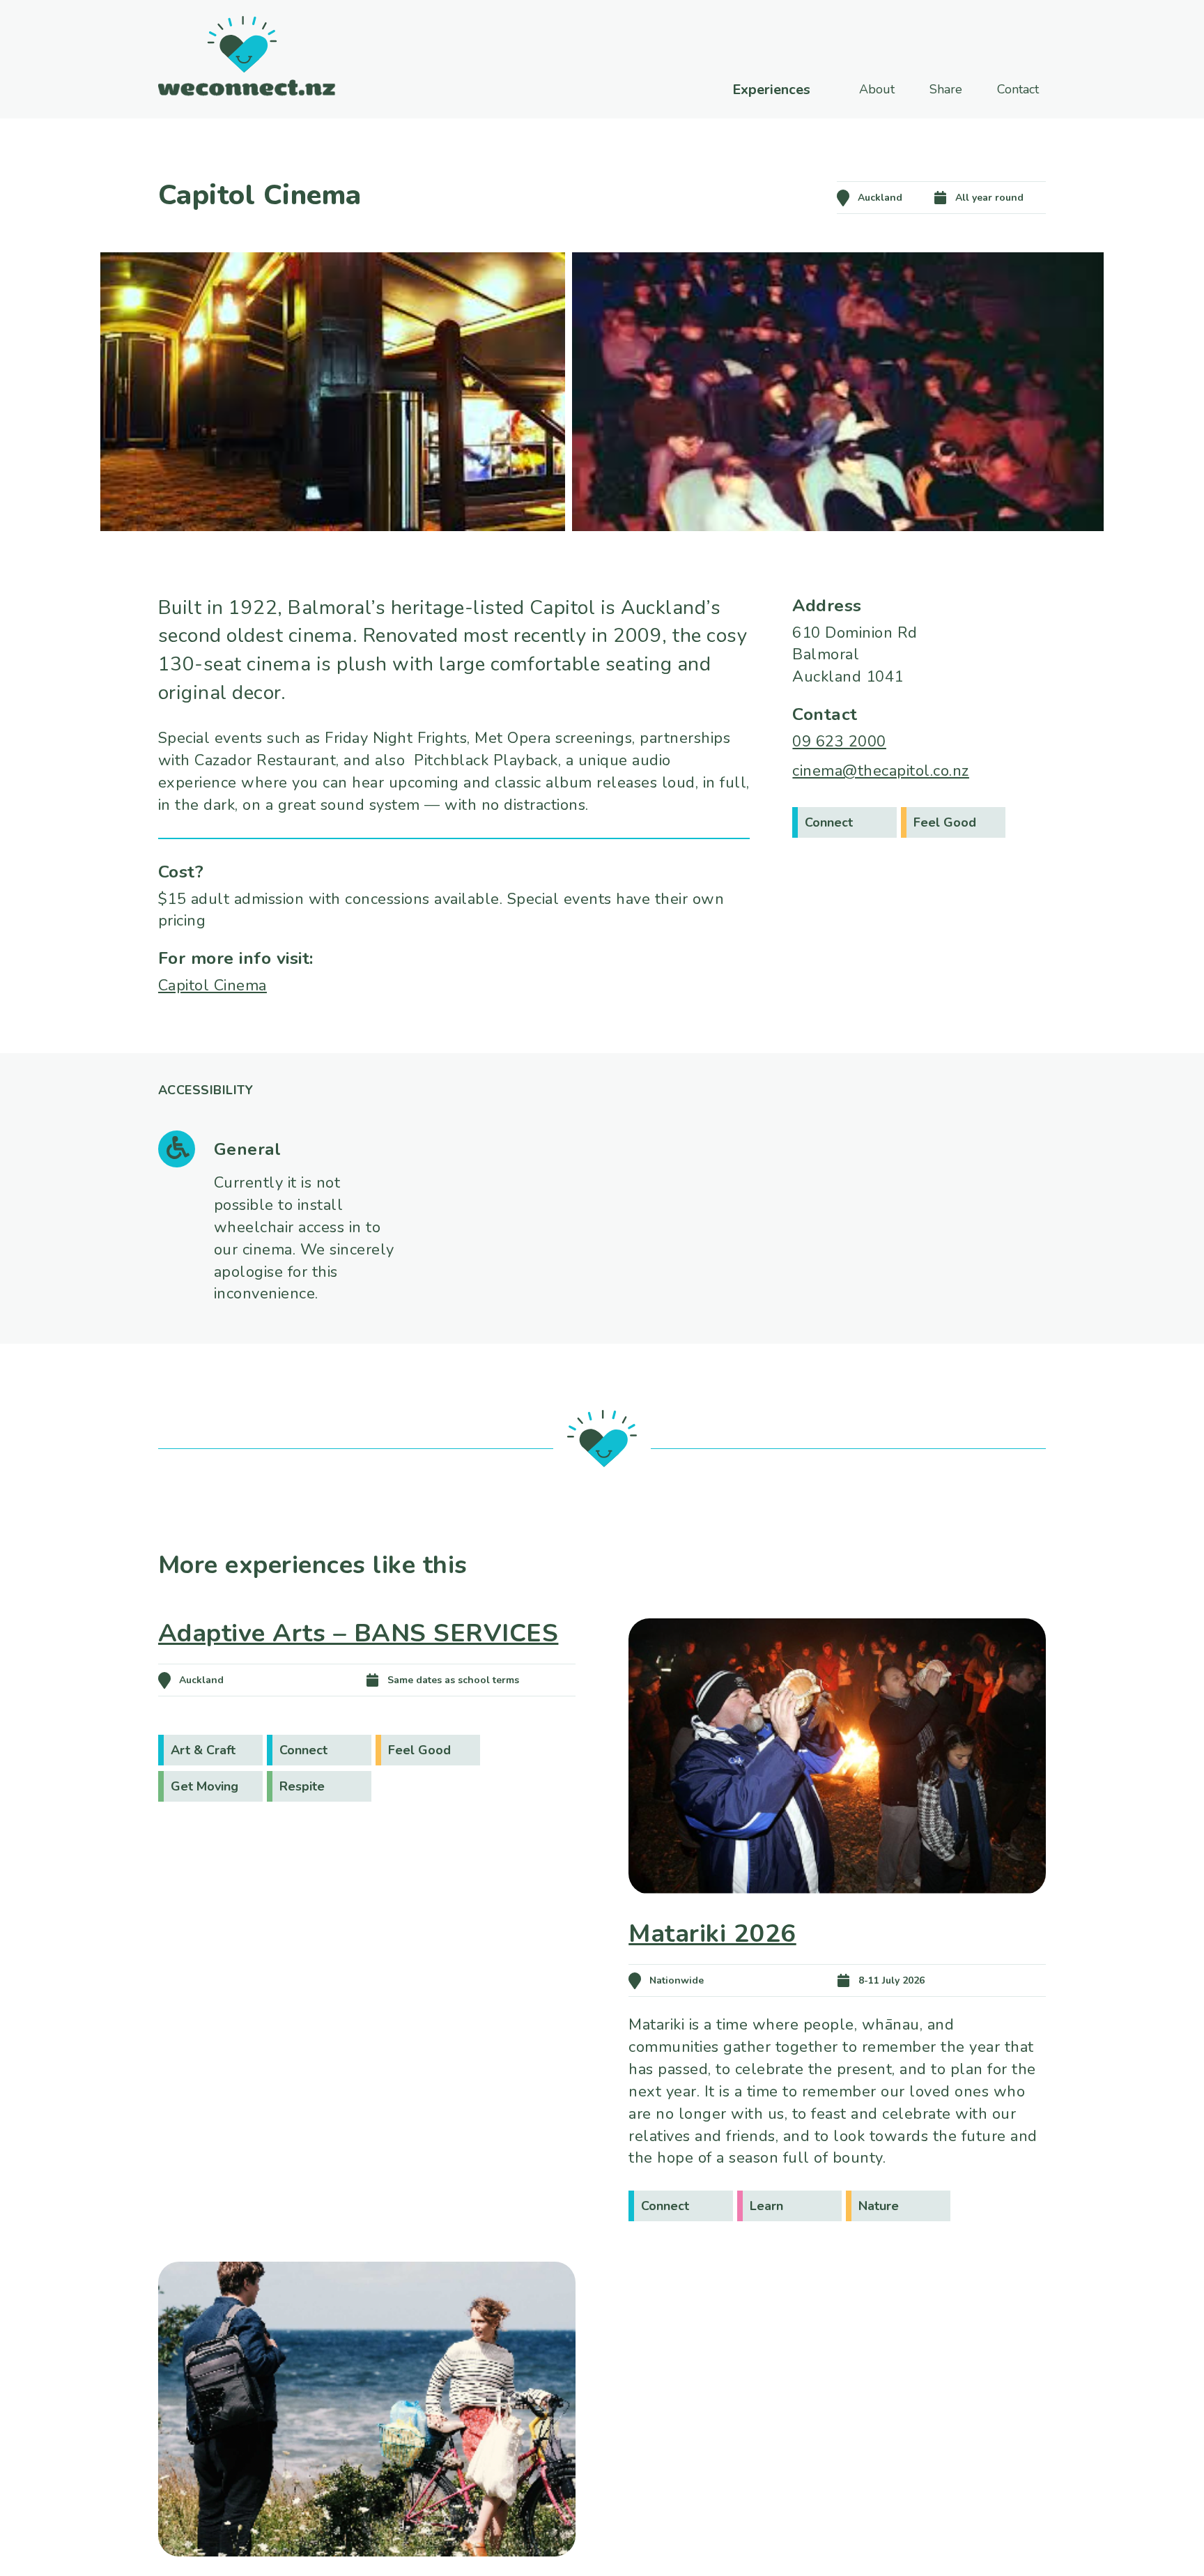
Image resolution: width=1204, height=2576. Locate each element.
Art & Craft (203, 1750)
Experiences (771, 90)
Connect (829, 822)
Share (946, 89)
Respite (302, 1786)
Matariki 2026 (712, 1934)
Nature (879, 2206)
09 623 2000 (839, 742)
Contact (1018, 89)
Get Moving (204, 1786)
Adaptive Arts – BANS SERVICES (358, 1633)
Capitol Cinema (213, 986)
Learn (766, 2206)
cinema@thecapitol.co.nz (881, 771)
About (877, 89)
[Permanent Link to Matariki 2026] (837, 1914)
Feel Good (945, 822)
